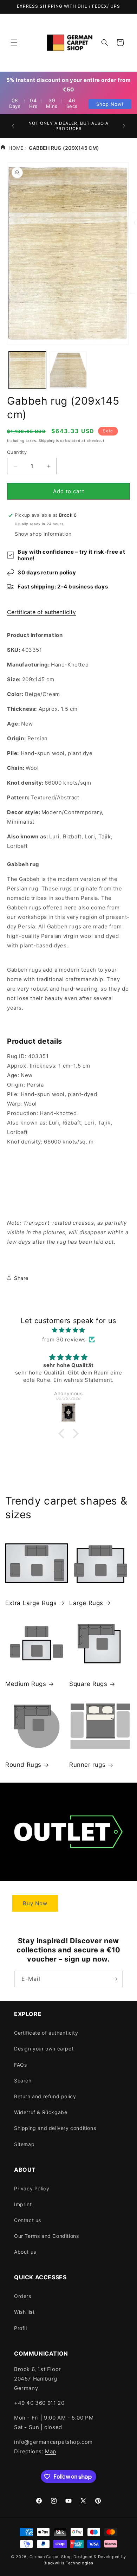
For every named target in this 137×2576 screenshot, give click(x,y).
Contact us (28, 2220)
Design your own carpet (44, 2049)
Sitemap (24, 2144)
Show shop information (43, 534)
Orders (23, 2296)
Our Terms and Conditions (46, 2236)
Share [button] (21, 1278)
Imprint (23, 2204)
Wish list (24, 2312)
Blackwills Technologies (68, 2563)
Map (51, 2451)
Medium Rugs (26, 1684)
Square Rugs (88, 1684)
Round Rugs (23, 1765)
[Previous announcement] (13, 126)
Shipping (47, 440)
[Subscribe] (115, 1979)
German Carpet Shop (51, 2557)
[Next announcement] (124, 126)
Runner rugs (87, 1765)
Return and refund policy (45, 2096)
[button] (14, 43)
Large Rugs (86, 1603)
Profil (21, 2328)
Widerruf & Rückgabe (41, 2112)
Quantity (17, 452)
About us (25, 2252)
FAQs (20, 2065)
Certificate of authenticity (41, 612)
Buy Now (35, 1903)
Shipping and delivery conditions (55, 2128)
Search (23, 2081)
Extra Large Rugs (31, 1603)
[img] (68, 1330)
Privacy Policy (32, 2188)
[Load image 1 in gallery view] (27, 370)
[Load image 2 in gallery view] (68, 370)
